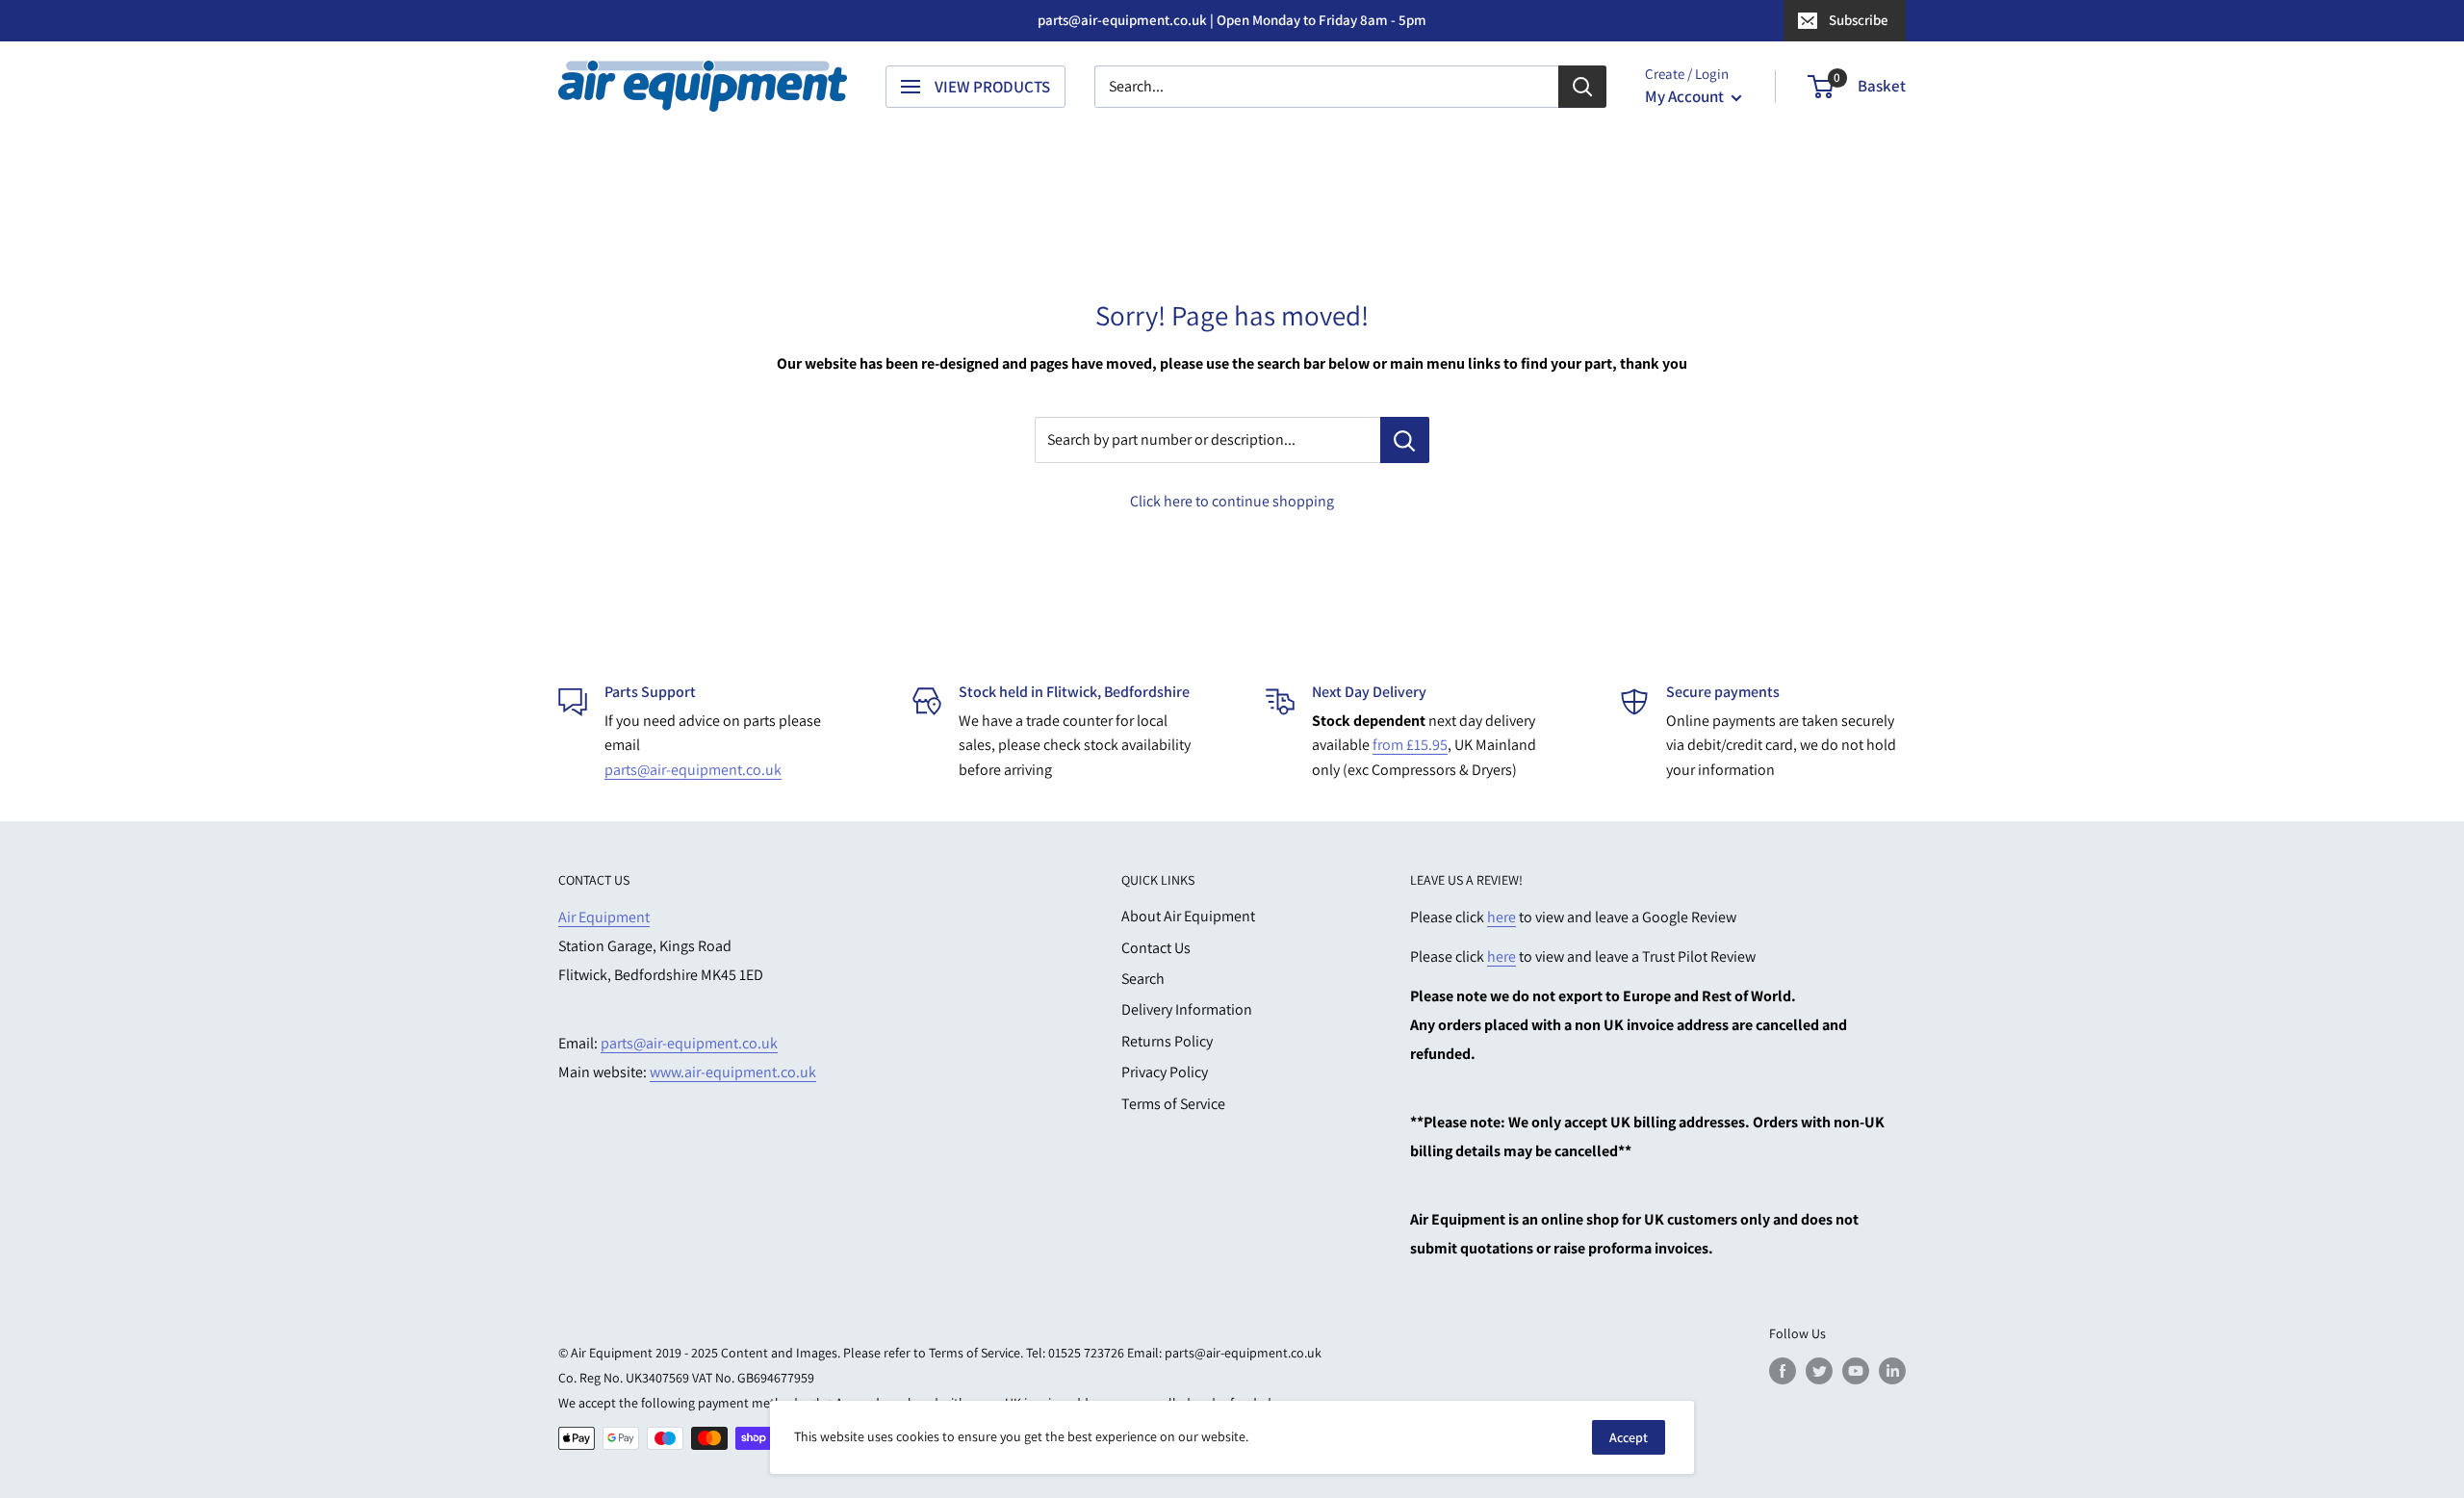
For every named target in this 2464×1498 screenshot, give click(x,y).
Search (1143, 979)
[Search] (1582, 87)
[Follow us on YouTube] (1856, 1370)
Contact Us (1156, 948)
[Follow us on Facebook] (1783, 1370)
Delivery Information (1187, 1009)
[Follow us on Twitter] (1819, 1370)
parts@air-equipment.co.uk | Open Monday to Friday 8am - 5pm (1232, 20)
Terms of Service (1173, 1104)
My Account (1686, 96)
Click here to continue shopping (1232, 501)
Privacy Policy (1165, 1072)
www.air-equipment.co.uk (733, 1072)
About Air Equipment (1188, 916)
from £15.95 (1410, 745)
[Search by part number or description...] (1405, 440)
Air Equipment (604, 917)
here (1501, 917)
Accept (1629, 1437)
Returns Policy (1167, 1041)
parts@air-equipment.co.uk (693, 770)
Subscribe (1859, 20)
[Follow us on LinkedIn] (1892, 1370)
